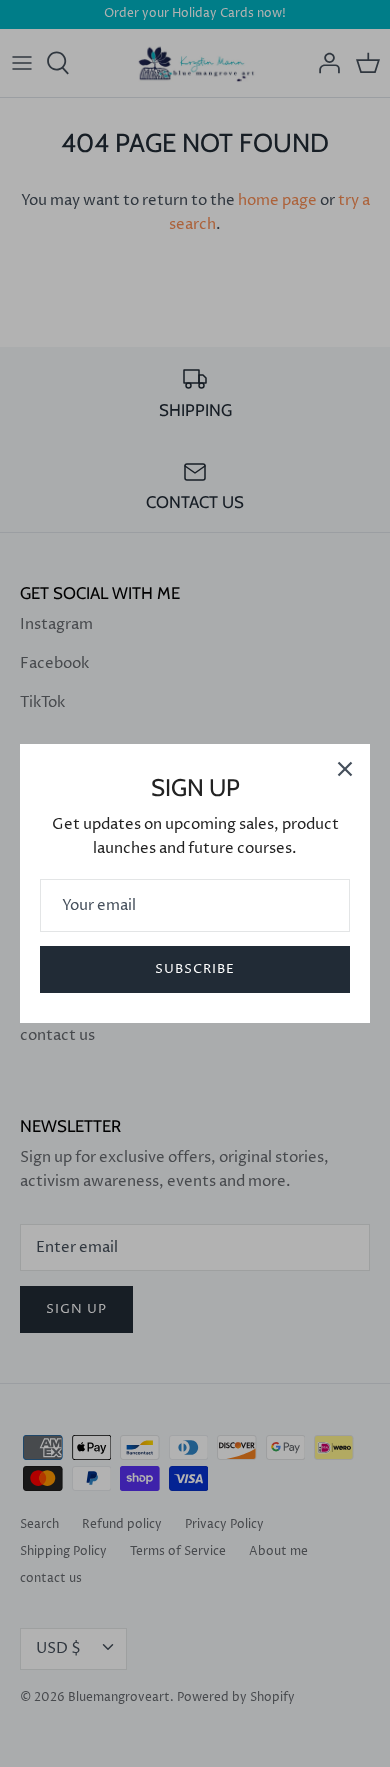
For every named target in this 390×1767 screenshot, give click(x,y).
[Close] (345, 769)
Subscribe (195, 969)
